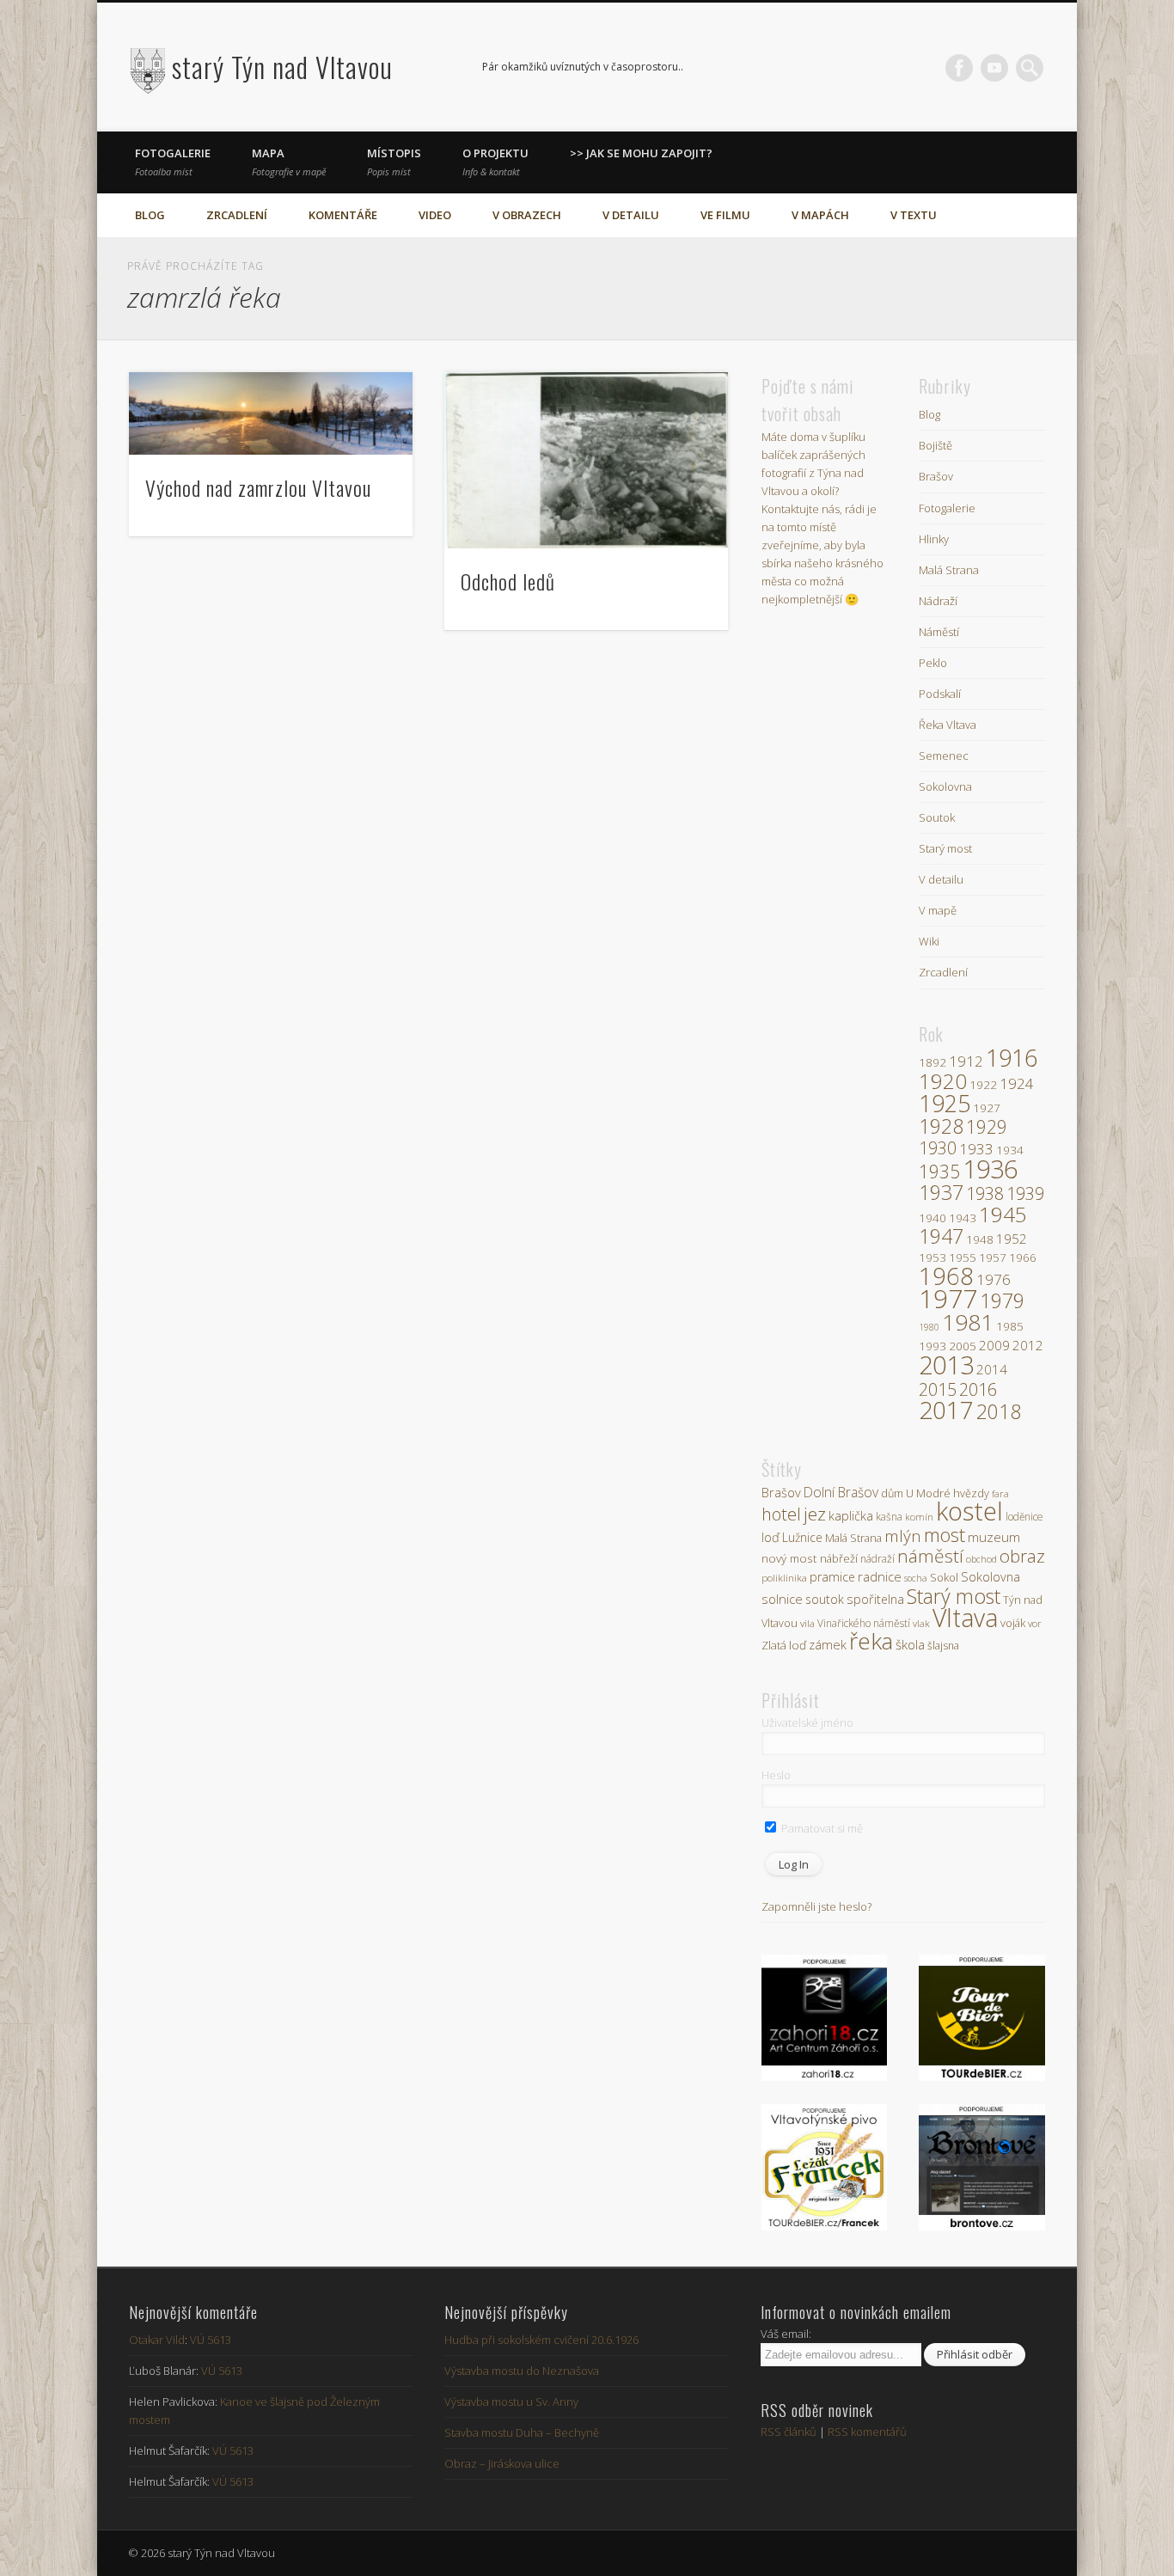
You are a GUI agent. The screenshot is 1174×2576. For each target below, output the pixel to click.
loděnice (1024, 1516)
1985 (1010, 1326)
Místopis (394, 162)
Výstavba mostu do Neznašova (522, 2371)
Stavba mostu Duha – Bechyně (522, 2432)
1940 (932, 1218)
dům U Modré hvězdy (935, 1493)
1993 (932, 1346)
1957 (993, 1257)
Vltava (965, 1618)
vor (1035, 1623)
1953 (932, 1257)
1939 (1025, 1193)
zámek (828, 1644)
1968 (946, 1276)
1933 (976, 1149)
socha (916, 1578)
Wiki (929, 941)
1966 (1023, 1257)
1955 (963, 1257)
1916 (1012, 1058)
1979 (1002, 1300)
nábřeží (839, 1558)
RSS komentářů (867, 2432)
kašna (889, 1517)
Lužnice (802, 1537)
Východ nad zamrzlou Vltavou (258, 487)
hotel (781, 1514)
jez (815, 1514)
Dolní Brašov (841, 1492)
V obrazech (527, 215)
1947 (941, 1236)
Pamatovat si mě (821, 1828)
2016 (978, 1389)
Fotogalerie (173, 162)
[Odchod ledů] (587, 460)
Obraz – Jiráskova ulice (502, 2463)
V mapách (820, 215)
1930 (938, 1148)
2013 (946, 1364)
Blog (150, 215)
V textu (914, 215)
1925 (945, 1103)
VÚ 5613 (211, 2340)
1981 (968, 1322)
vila (807, 1623)
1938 (985, 1193)
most (945, 1535)
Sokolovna (945, 786)
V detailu (631, 215)
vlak (921, 1623)
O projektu (495, 162)
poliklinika (784, 1578)
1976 (994, 1279)
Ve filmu (725, 215)
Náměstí (939, 632)
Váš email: (786, 2334)
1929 (987, 1127)
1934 (1010, 1150)
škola (910, 1644)
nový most (789, 1558)
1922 (983, 1085)
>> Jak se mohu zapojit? (641, 153)
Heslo (776, 1775)
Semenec (944, 756)
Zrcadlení (237, 215)
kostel (969, 1511)
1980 (929, 1327)
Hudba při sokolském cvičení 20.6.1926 (541, 2340)
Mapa (289, 162)
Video (435, 215)
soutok (825, 1599)
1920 (943, 1081)
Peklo (933, 663)
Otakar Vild (157, 2340)
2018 (999, 1411)
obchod (981, 1559)
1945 (1003, 1214)
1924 (1017, 1083)
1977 (948, 1299)
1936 (990, 1169)
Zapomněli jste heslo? (816, 1906)
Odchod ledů (508, 581)
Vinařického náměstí (864, 1623)
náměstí (930, 1556)
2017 (946, 1410)
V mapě (938, 910)
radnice (880, 1576)
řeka (871, 1641)
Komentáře (343, 215)
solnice (782, 1599)
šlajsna (943, 1646)
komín (919, 1517)
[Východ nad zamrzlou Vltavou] (271, 413)
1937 (941, 1192)
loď (770, 1537)
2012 (1028, 1345)
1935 (939, 1172)
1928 (941, 1126)
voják (1013, 1623)
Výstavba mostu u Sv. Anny (511, 2402)
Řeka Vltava (948, 725)
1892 (932, 1062)
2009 (994, 1345)
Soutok (937, 817)
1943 (963, 1218)
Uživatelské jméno (807, 1722)
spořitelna (875, 1599)
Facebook (959, 68)
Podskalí (940, 694)
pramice (832, 1577)
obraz (1022, 1556)
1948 (980, 1239)
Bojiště (936, 445)
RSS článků (789, 2432)
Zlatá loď (784, 1645)
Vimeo (994, 68)
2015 (938, 1389)
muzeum (994, 1537)
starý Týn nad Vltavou (282, 67)
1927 (987, 1108)
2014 (992, 1369)
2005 (963, 1346)
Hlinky (934, 539)
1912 (966, 1061)
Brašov (936, 476)
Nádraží (938, 601)
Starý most (945, 848)
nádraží (877, 1559)
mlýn (903, 1536)
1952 (1012, 1239)
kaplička (851, 1515)
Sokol (944, 1578)
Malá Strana (949, 570)
